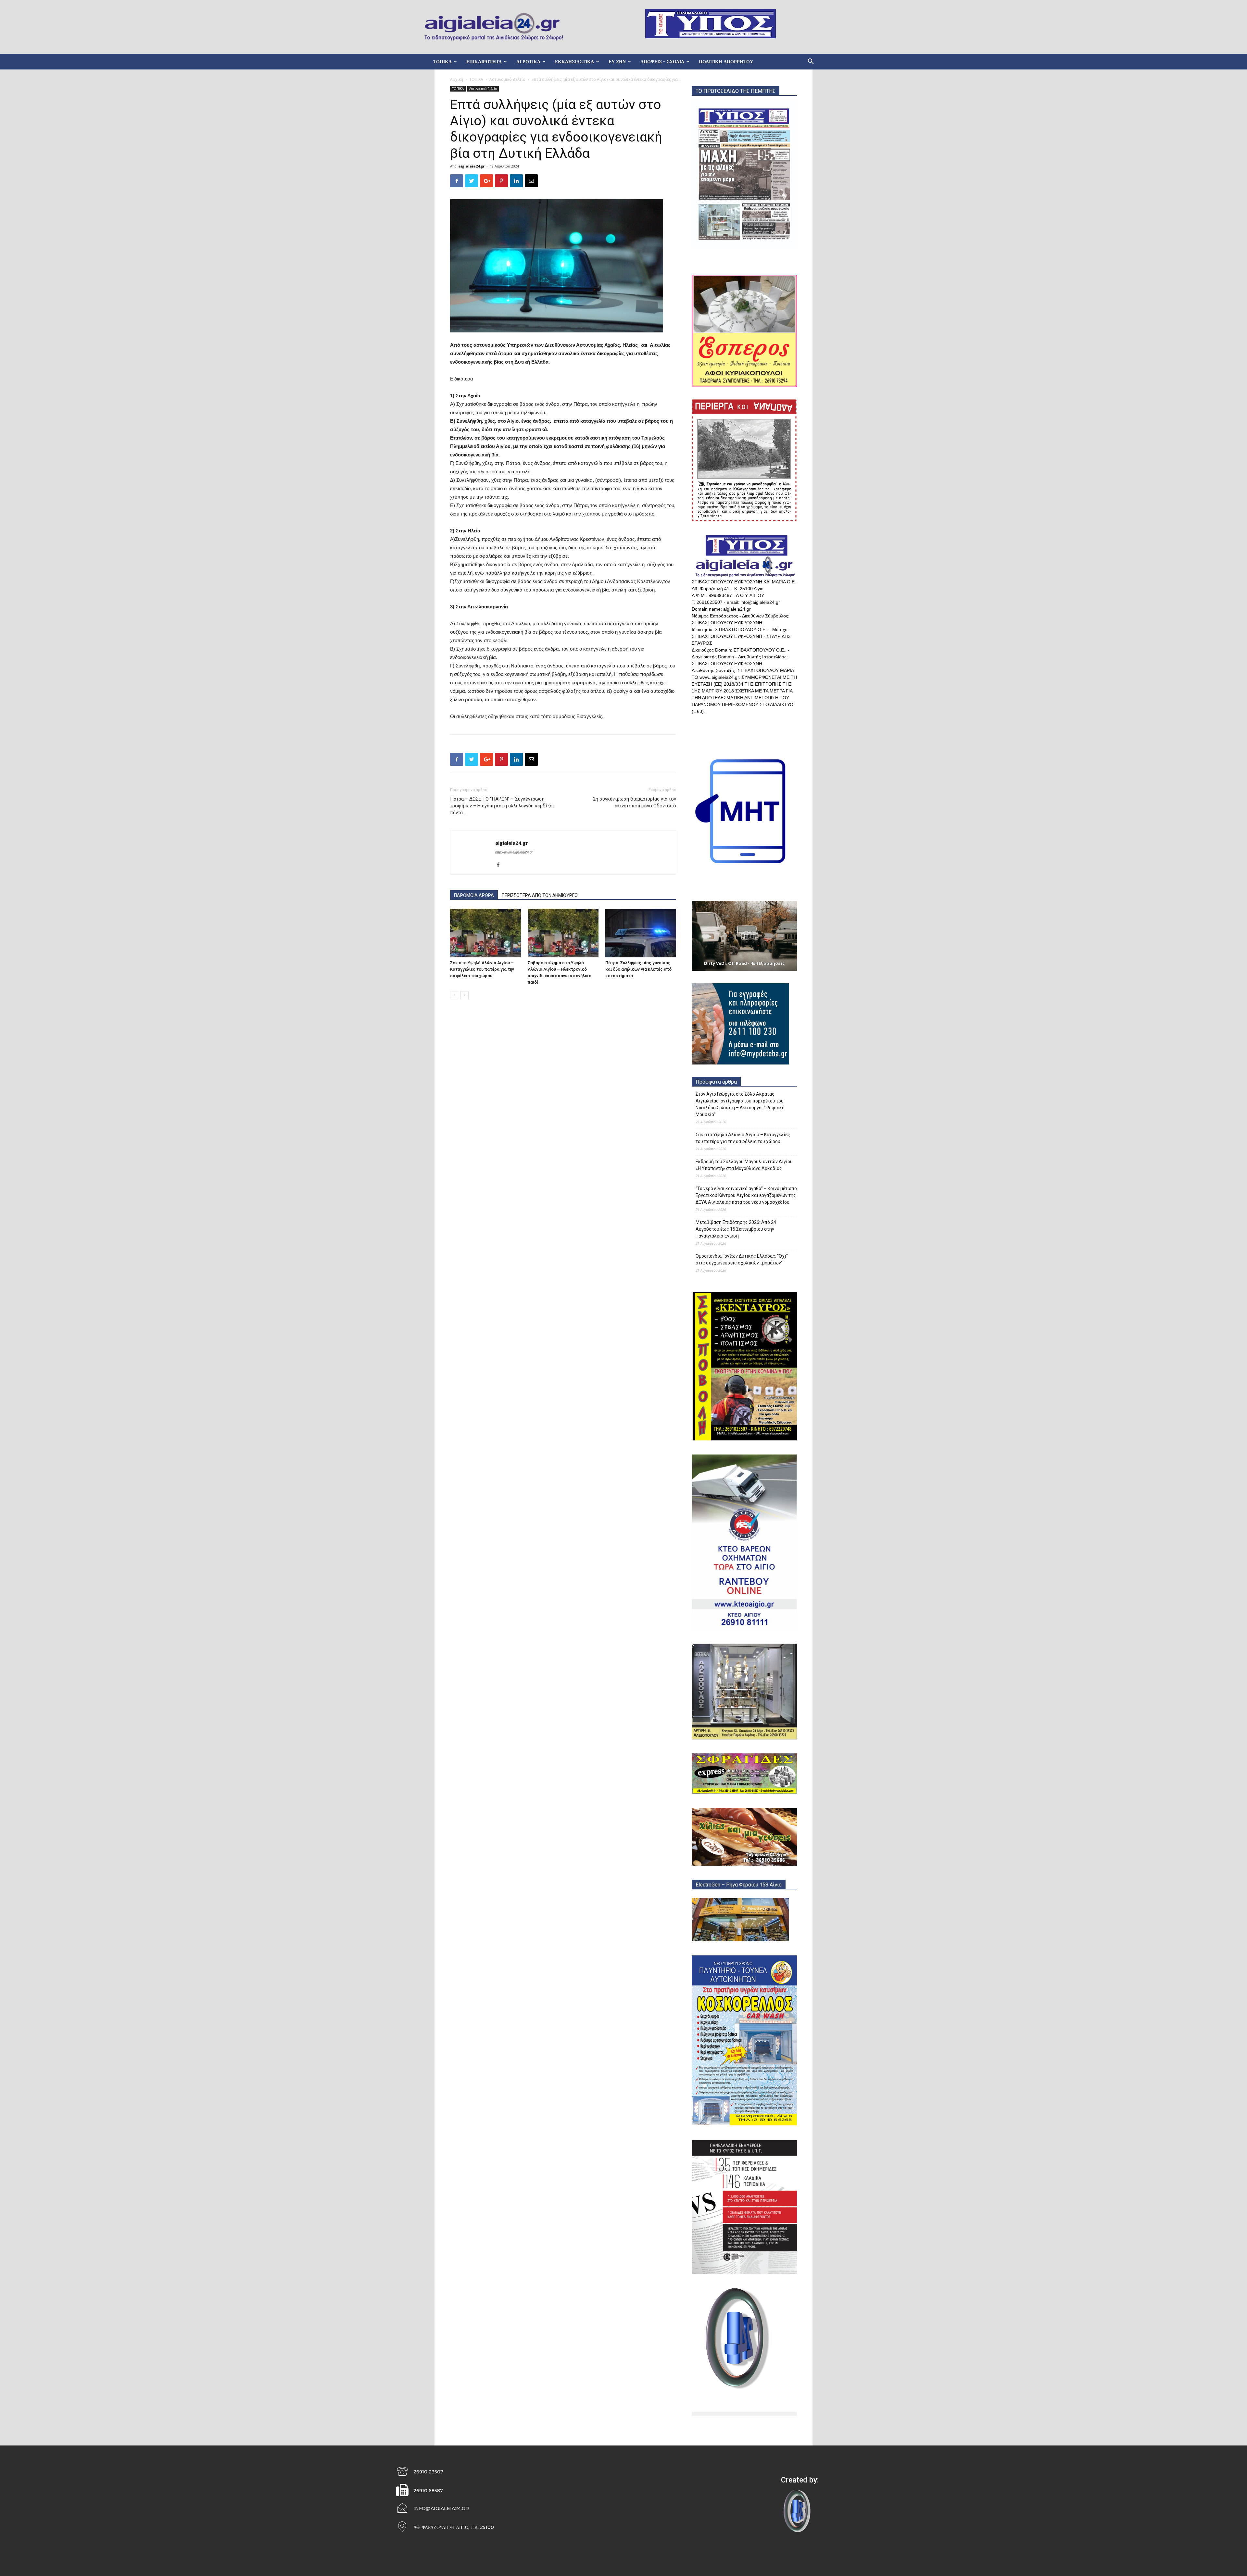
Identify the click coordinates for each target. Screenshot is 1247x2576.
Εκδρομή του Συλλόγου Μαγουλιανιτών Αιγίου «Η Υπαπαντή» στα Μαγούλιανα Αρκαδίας (744, 1165)
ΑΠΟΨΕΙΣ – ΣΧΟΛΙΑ (662, 62)
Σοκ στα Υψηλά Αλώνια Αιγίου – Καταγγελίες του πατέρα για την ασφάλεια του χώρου (482, 969)
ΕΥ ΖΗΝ (617, 62)
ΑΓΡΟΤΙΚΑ (528, 62)
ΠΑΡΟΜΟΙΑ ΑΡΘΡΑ (474, 895)
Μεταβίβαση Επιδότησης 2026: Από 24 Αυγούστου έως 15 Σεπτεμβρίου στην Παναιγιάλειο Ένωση (736, 1229)
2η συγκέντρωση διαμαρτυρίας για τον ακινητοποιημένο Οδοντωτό (635, 802)
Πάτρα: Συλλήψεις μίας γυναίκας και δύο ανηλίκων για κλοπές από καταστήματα (638, 969)
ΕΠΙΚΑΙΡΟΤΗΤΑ (484, 62)
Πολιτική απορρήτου (726, 62)
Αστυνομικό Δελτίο (507, 79)
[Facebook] (501, 865)
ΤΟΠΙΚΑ (442, 62)
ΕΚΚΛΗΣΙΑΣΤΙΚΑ (574, 62)
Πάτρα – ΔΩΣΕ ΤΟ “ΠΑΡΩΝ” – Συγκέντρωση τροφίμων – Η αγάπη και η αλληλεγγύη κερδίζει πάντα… (502, 806)
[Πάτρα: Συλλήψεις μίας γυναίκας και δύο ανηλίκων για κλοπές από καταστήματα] (641, 933)
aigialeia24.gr (471, 166)
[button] (811, 62)
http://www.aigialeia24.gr (514, 852)
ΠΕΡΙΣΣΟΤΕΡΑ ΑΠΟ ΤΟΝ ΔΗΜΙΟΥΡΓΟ (540, 895)
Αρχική (457, 79)
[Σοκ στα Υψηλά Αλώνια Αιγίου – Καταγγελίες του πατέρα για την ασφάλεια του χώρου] (485, 933)
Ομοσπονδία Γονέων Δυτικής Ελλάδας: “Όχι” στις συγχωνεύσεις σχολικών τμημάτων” (742, 1259)
